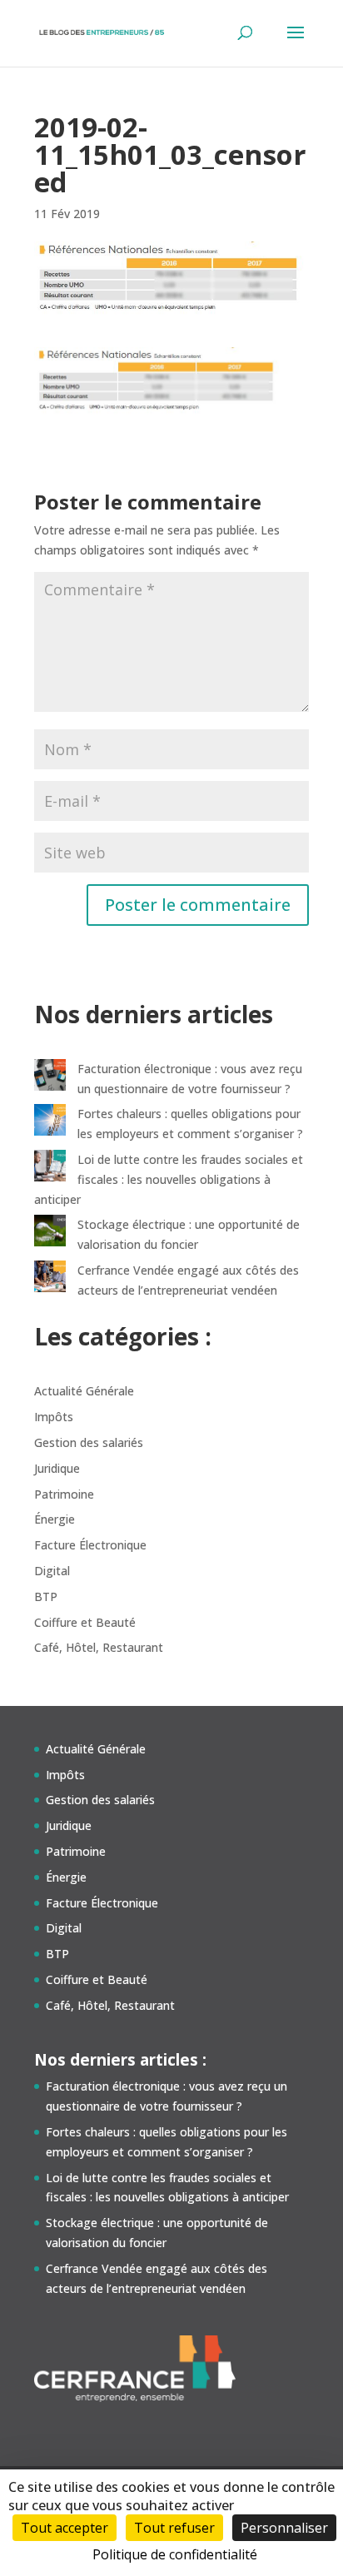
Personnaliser (284, 2528)
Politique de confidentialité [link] (175, 2554)
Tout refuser (174, 2528)
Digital (52, 1571)
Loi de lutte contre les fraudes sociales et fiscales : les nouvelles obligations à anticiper (169, 1179)
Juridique (57, 1468)
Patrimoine (64, 1494)
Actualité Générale (84, 1391)
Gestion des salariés (89, 1442)
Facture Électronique (90, 1545)
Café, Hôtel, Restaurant (99, 1647)
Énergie (55, 1519)
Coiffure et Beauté (85, 1622)
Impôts (54, 1417)
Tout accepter (65, 2528)
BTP (46, 1596)
